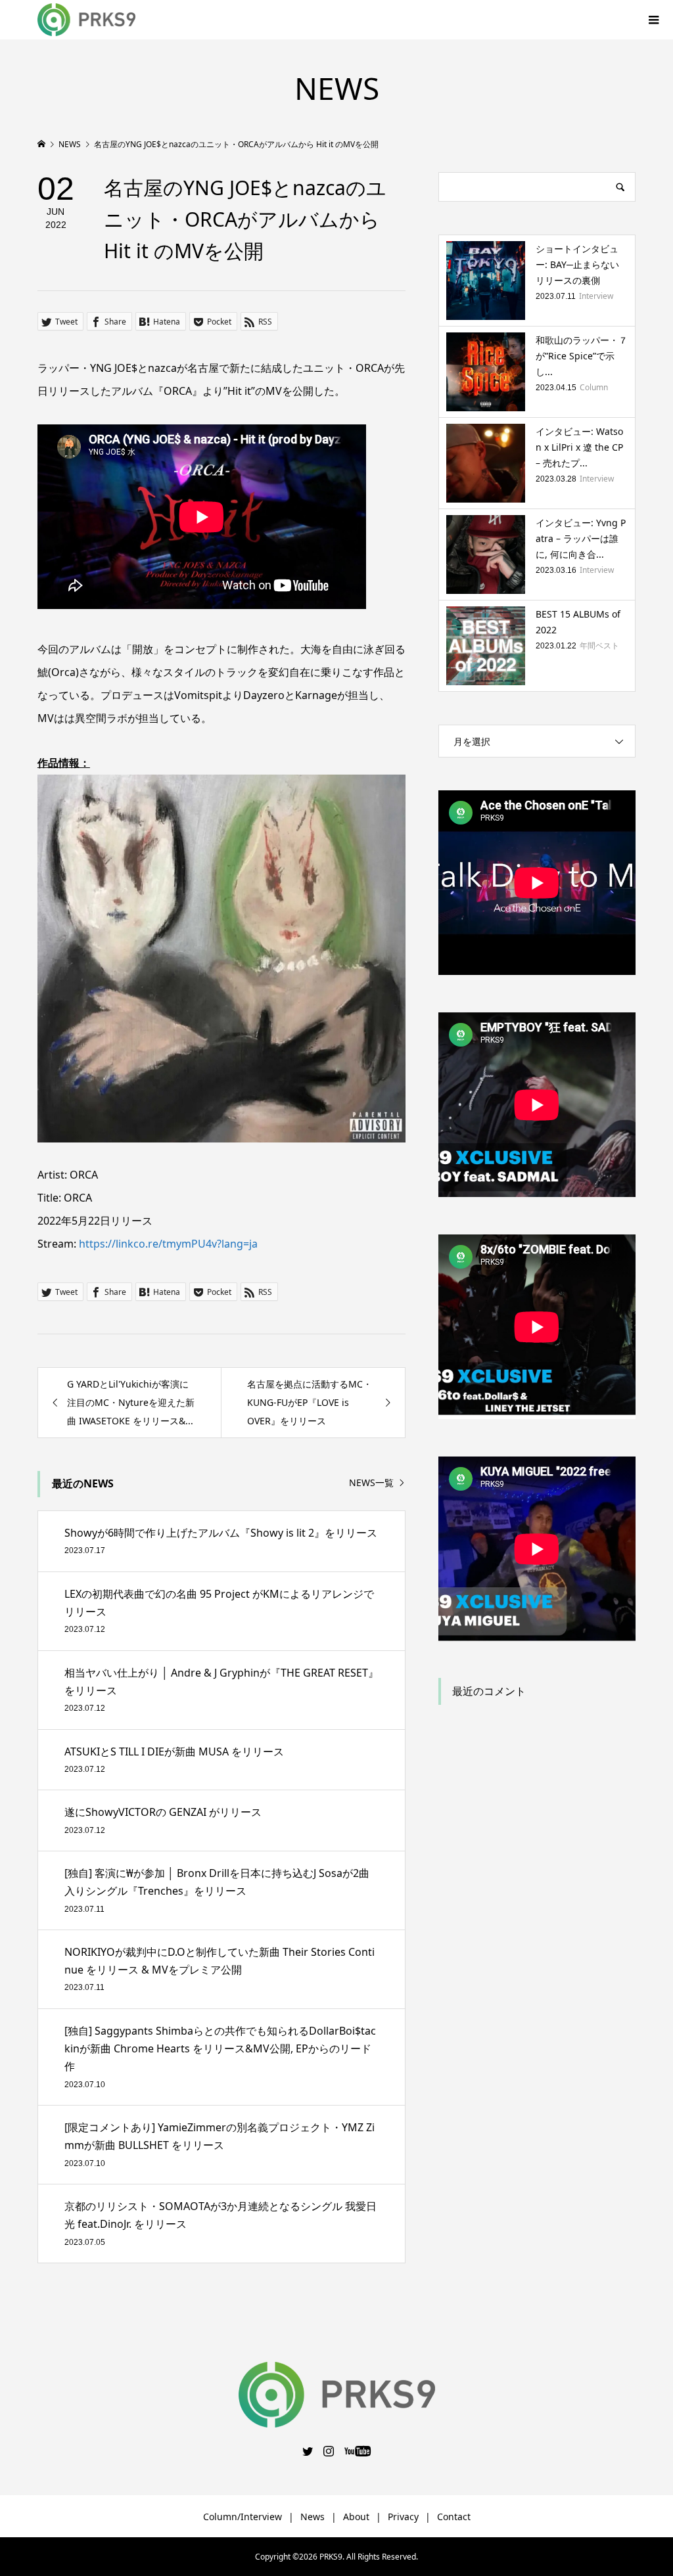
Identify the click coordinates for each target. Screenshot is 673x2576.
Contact (454, 2517)
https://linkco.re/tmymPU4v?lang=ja (168, 1244)
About (356, 2517)
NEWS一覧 (371, 1483)
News (313, 2517)
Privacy (403, 2517)
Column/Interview (243, 2517)
